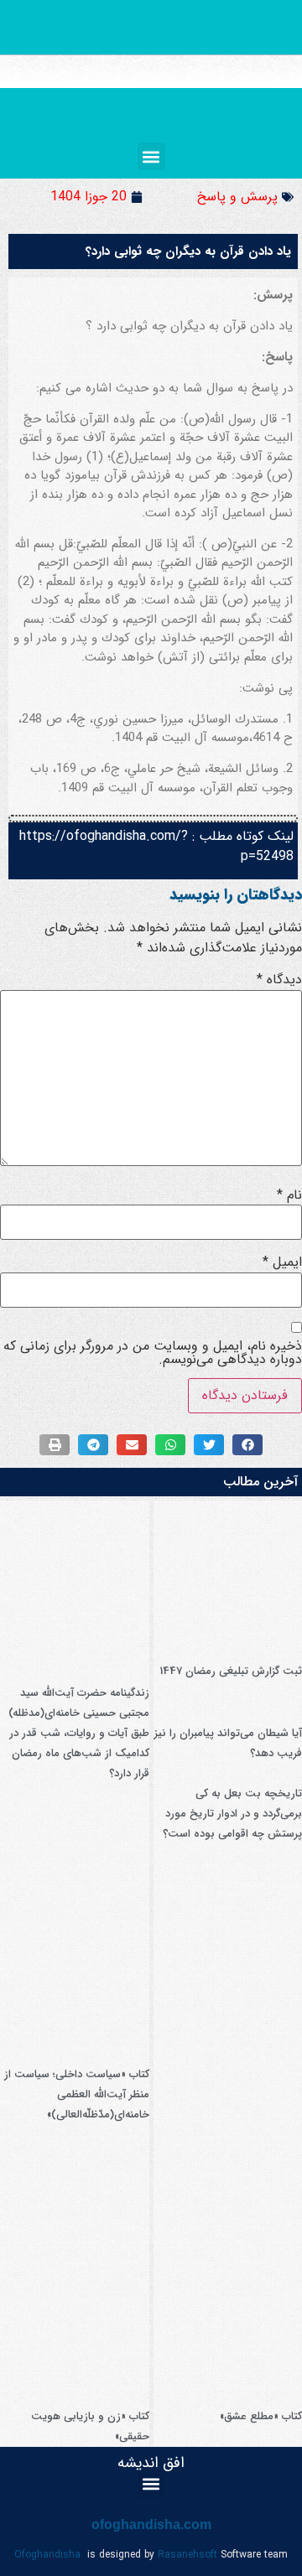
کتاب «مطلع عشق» (261, 2416)
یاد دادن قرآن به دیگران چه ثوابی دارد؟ (188, 251)
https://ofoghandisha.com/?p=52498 (156, 846)
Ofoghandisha (47, 2555)
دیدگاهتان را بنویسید (236, 894)
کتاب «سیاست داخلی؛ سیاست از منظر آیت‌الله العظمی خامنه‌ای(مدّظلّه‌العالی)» (77, 2094)
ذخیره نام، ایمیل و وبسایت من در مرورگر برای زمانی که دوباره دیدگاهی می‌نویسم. (153, 1353)
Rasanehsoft (187, 2555)
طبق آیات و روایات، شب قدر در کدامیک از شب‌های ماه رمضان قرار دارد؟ (79, 1753)
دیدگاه (279, 980)
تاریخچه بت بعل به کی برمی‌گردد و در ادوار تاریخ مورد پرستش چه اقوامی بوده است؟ (232, 1814)
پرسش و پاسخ (237, 197)
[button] (151, 156)
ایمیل (282, 1262)
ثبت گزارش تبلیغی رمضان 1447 (231, 1671)
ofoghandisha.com (151, 2524)
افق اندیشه (151, 2463)
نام (289, 1195)
